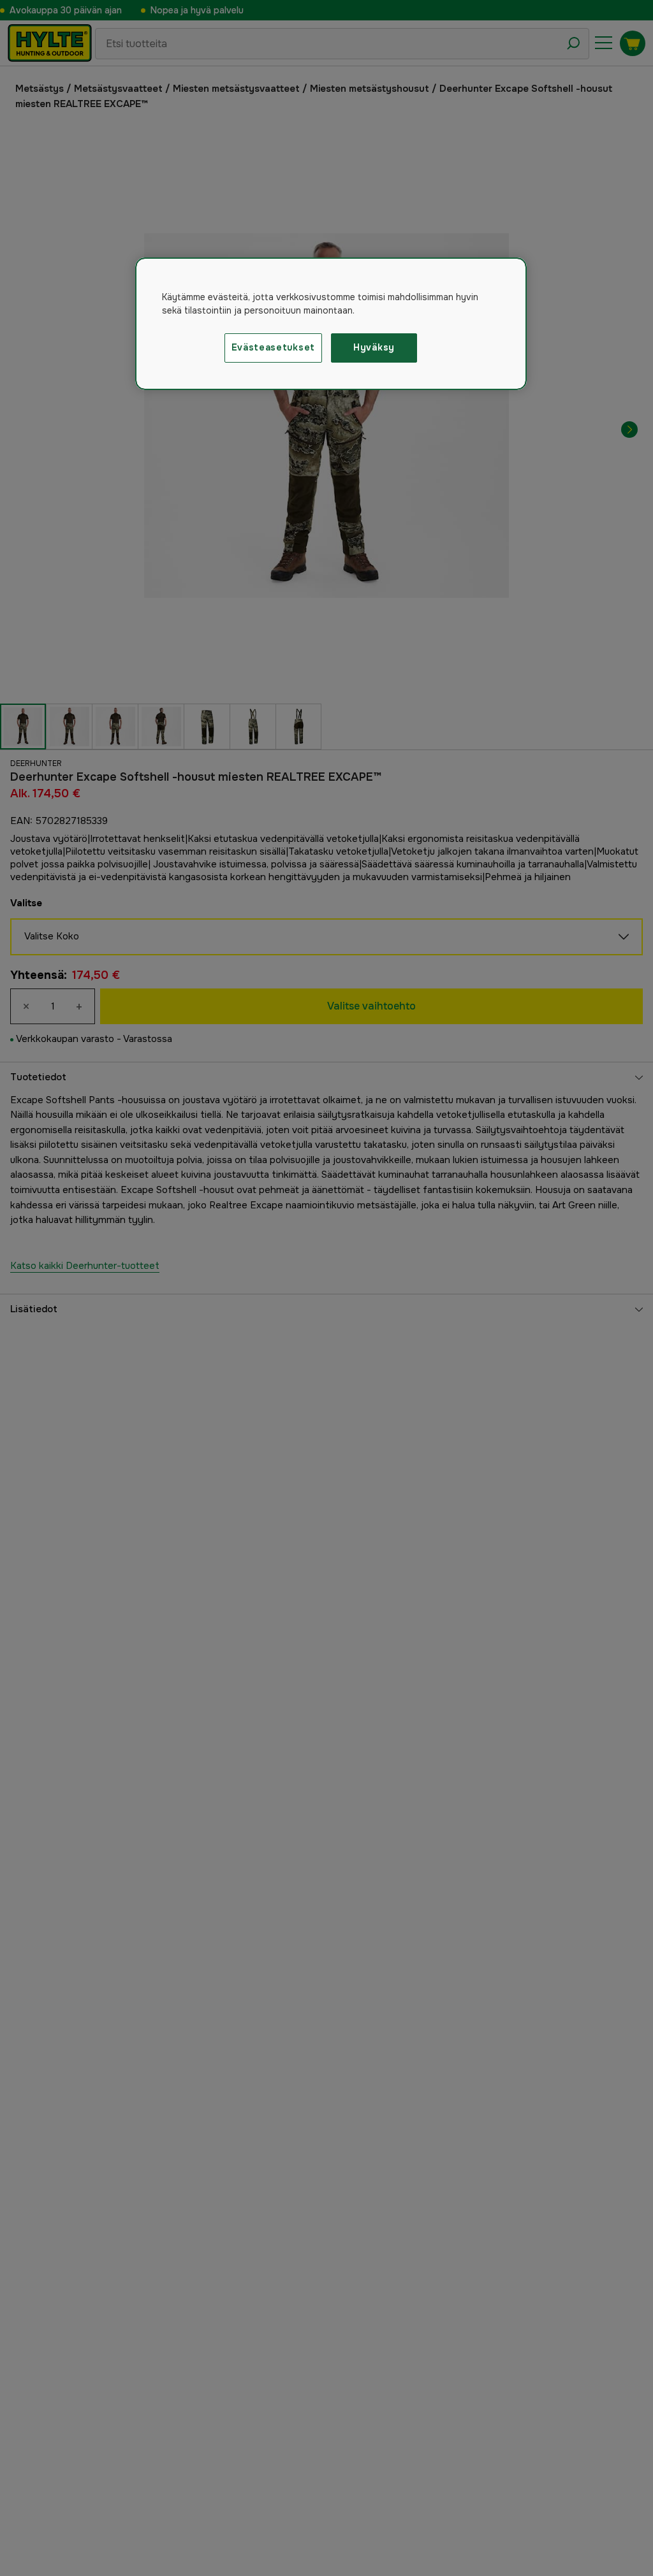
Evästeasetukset (274, 347)
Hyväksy (374, 347)
